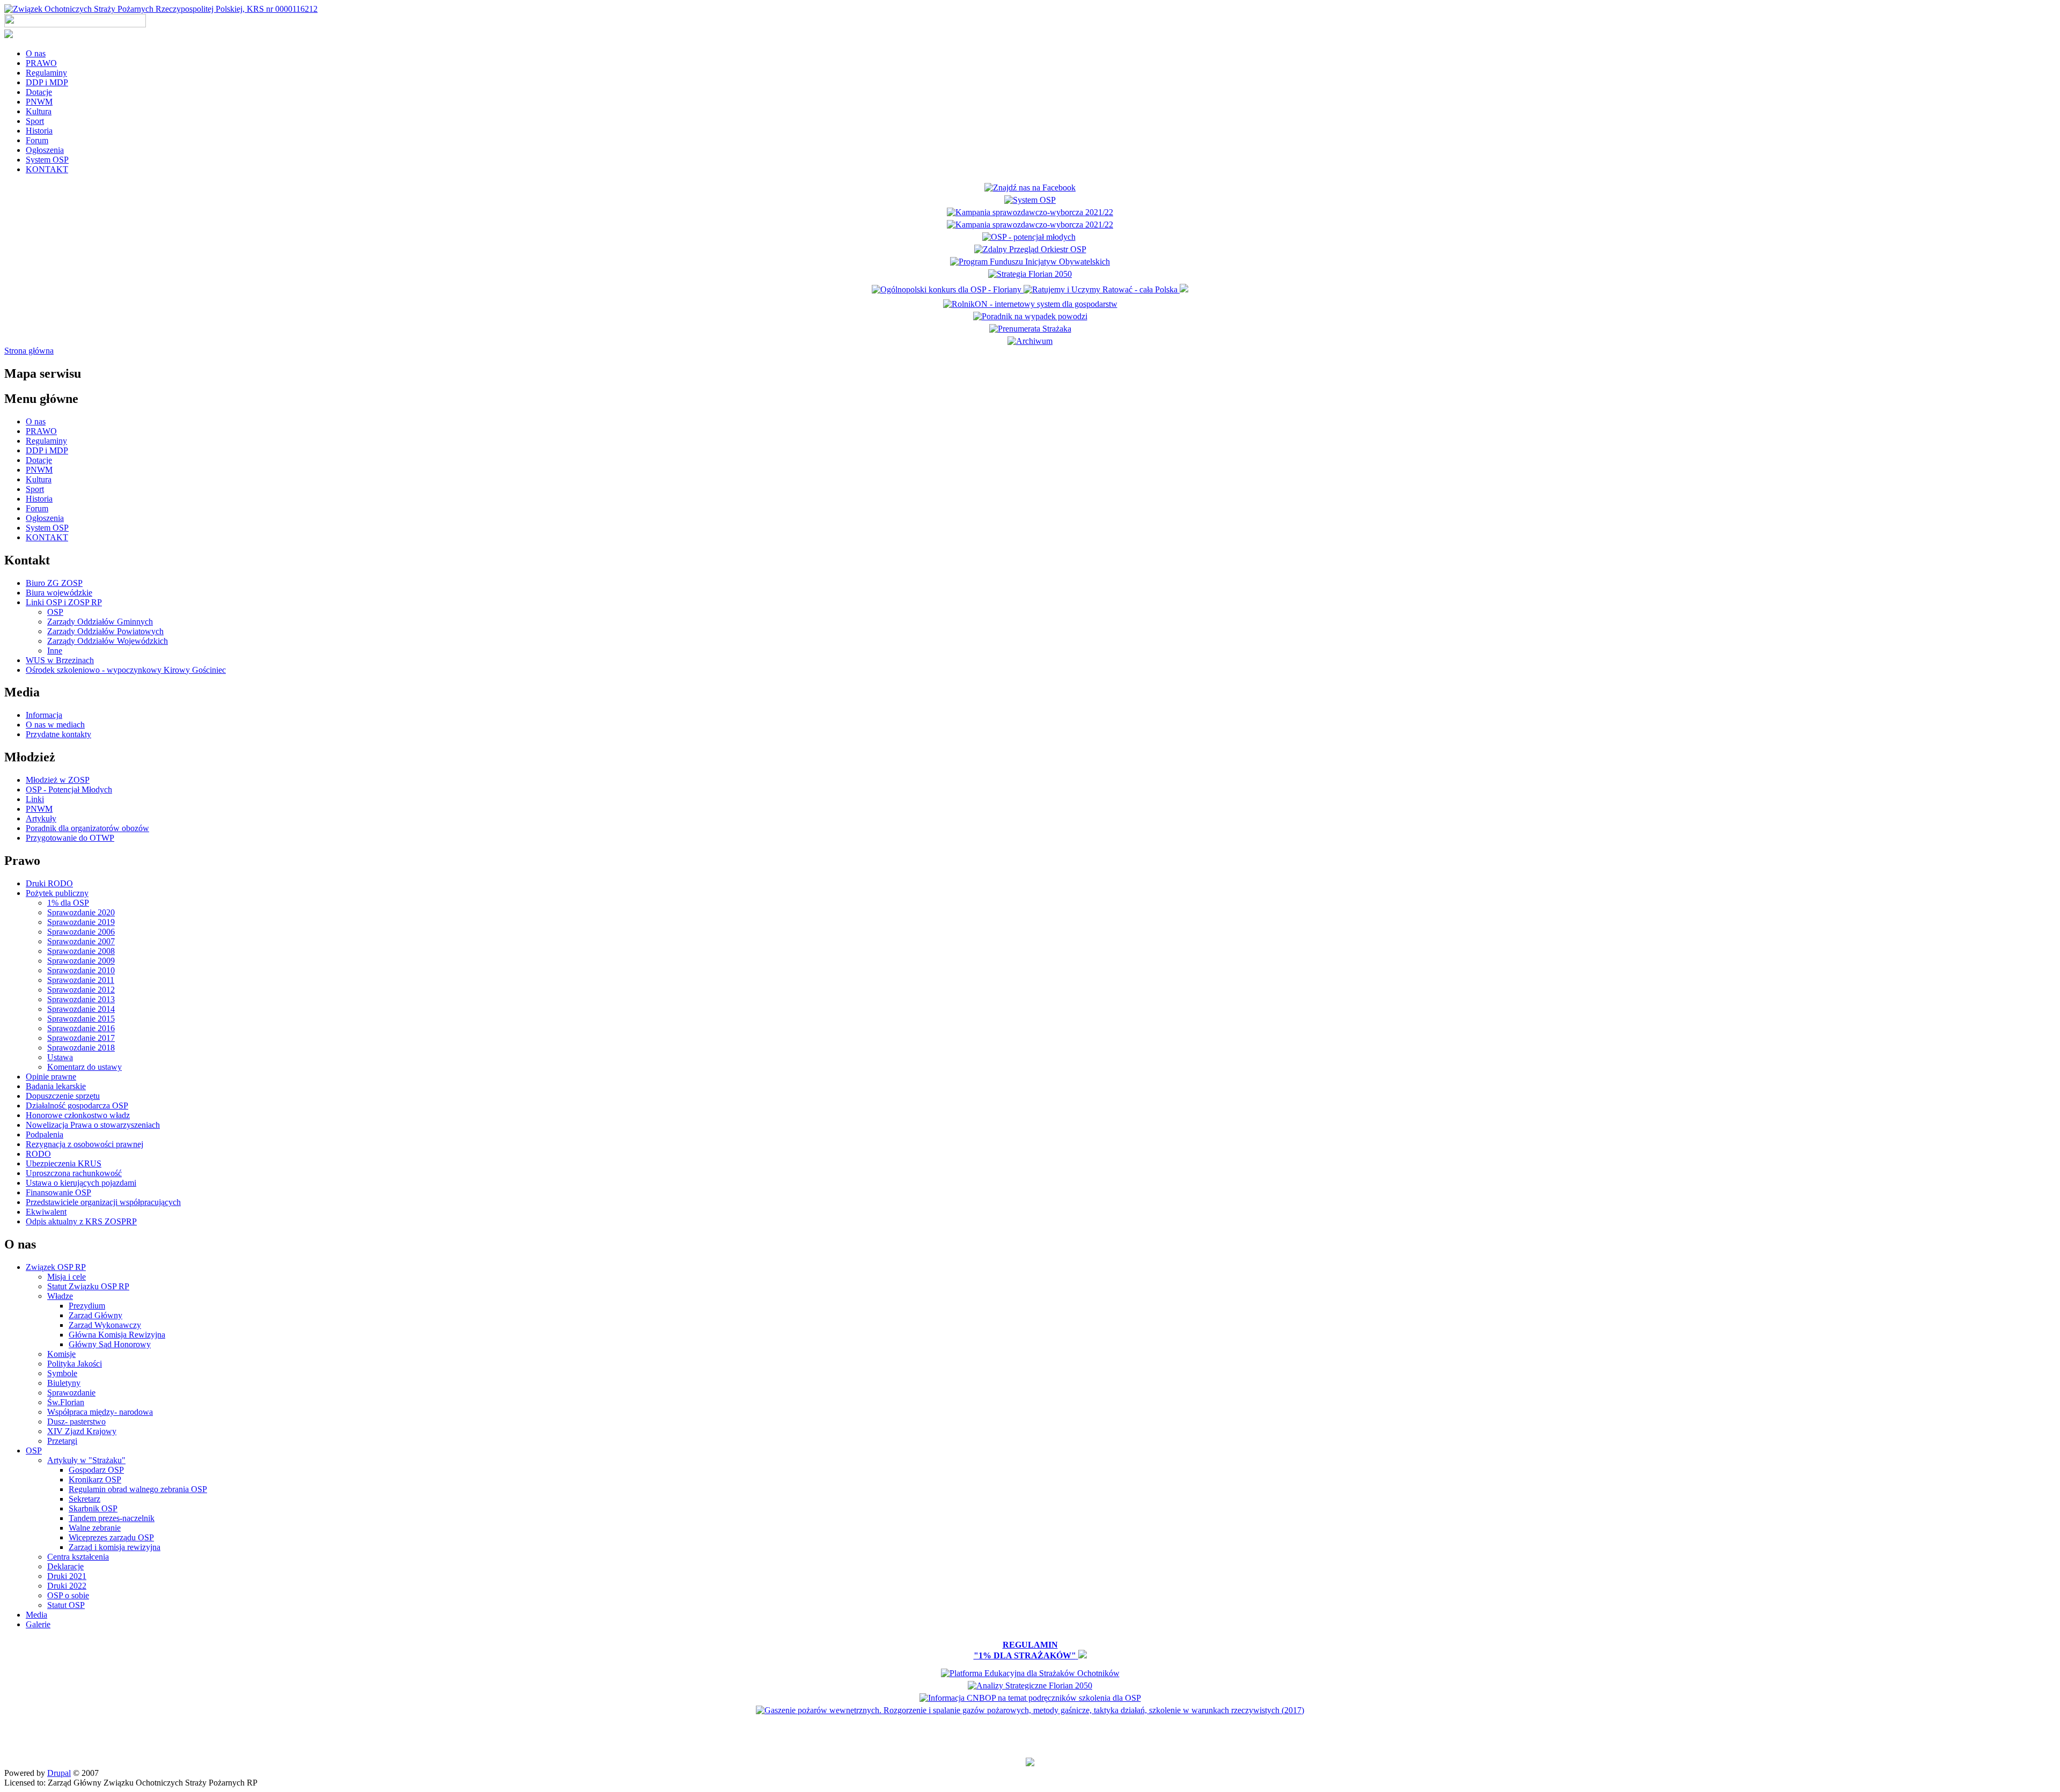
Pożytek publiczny (57, 893)
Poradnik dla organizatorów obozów (87, 828)
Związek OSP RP (56, 1267)
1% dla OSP (68, 903)
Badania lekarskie (56, 1086)
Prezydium (87, 1306)
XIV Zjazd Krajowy (82, 1431)
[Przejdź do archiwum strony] (1030, 341)
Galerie (38, 1624)
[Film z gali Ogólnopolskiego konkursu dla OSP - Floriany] (948, 289)
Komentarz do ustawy (84, 1067)
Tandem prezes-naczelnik (112, 1518)
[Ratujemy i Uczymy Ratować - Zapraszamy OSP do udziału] (1102, 289)
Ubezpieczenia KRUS (64, 1163)
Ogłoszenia (45, 150)
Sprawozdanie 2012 (81, 990)
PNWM (39, 102)
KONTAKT (47, 169)
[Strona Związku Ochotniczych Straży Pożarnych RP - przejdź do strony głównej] (161, 9)
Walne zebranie (95, 1528)
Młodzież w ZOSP (58, 780)
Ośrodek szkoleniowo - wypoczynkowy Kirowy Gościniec (126, 670)
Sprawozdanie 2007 (81, 941)
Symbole (62, 1373)
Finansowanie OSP (58, 1192)
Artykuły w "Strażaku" (86, 1460)
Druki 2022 (67, 1586)
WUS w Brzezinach (60, 660)
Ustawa (60, 1057)
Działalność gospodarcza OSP (77, 1106)
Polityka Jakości (75, 1364)
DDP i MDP (47, 82)
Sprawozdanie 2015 (81, 1019)
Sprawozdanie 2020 (81, 912)
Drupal (59, 1773)
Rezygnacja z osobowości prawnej (84, 1144)
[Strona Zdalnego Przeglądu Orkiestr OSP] (1030, 249)
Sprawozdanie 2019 (81, 922)
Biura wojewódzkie (59, 593)
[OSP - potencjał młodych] (1030, 237)
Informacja (44, 715)
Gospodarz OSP (96, 1470)
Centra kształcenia (78, 1557)
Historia (39, 131)
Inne (55, 651)
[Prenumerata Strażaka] (1030, 329)
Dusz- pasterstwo (76, 1422)
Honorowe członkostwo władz (78, 1115)
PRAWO (41, 63)
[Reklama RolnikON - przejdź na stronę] (1030, 304)
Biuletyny (64, 1383)
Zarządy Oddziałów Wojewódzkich (108, 641)
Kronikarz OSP (95, 1479)
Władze (60, 1296)
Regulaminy (46, 73)
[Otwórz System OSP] (1030, 200)
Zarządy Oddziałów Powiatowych (105, 631)
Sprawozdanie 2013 (81, 999)
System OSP (47, 160)
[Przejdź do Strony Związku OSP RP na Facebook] (1030, 188)
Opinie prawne (51, 1077)
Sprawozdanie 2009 (81, 961)
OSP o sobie (68, 1595)
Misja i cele (67, 1277)
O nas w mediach (55, 725)
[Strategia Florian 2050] (1030, 274)
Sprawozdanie (71, 1393)
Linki (35, 799)
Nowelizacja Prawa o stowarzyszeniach (93, 1125)
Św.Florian (66, 1402)
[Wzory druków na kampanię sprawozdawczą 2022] (1030, 212)
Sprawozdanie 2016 (81, 1028)
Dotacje (39, 92)
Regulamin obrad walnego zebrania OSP (138, 1489)
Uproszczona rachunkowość (74, 1173)
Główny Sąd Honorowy (110, 1344)
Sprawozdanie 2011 (81, 980)
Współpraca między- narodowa (100, 1412)
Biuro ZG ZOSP (54, 583)
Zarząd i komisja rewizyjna (115, 1547)
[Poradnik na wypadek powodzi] (1030, 316)
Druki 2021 (67, 1576)
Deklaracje (65, 1566)
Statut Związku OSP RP (88, 1286)
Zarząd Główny (95, 1315)
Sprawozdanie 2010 (81, 970)
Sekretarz (84, 1499)
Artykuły (41, 818)
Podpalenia (45, 1134)
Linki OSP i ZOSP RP (64, 602)
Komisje (61, 1354)
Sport (35, 121)
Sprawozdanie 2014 (81, 1009)
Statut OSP (66, 1605)
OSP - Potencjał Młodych (69, 789)
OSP (55, 612)
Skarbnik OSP (93, 1508)
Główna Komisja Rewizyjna (117, 1335)
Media (36, 1615)
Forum (37, 140)
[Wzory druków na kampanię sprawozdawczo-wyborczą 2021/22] (1030, 225)
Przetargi (62, 1441)
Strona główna (29, 351)
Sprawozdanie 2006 (81, 932)
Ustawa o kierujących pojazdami (81, 1183)
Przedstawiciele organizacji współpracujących (103, 1202)
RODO (38, 1154)
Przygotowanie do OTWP (70, 838)
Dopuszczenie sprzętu (63, 1096)
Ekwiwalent (46, 1212)
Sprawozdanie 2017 (81, 1038)
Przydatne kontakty (58, 734)
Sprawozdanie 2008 (81, 951)
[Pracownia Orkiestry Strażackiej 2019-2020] (1030, 262)
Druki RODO (49, 883)
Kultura (39, 111)
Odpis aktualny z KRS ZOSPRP (81, 1221)
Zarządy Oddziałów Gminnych (100, 622)
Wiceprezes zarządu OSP (111, 1537)
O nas (36, 53)
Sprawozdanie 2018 (81, 1048)
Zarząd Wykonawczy (105, 1325)
